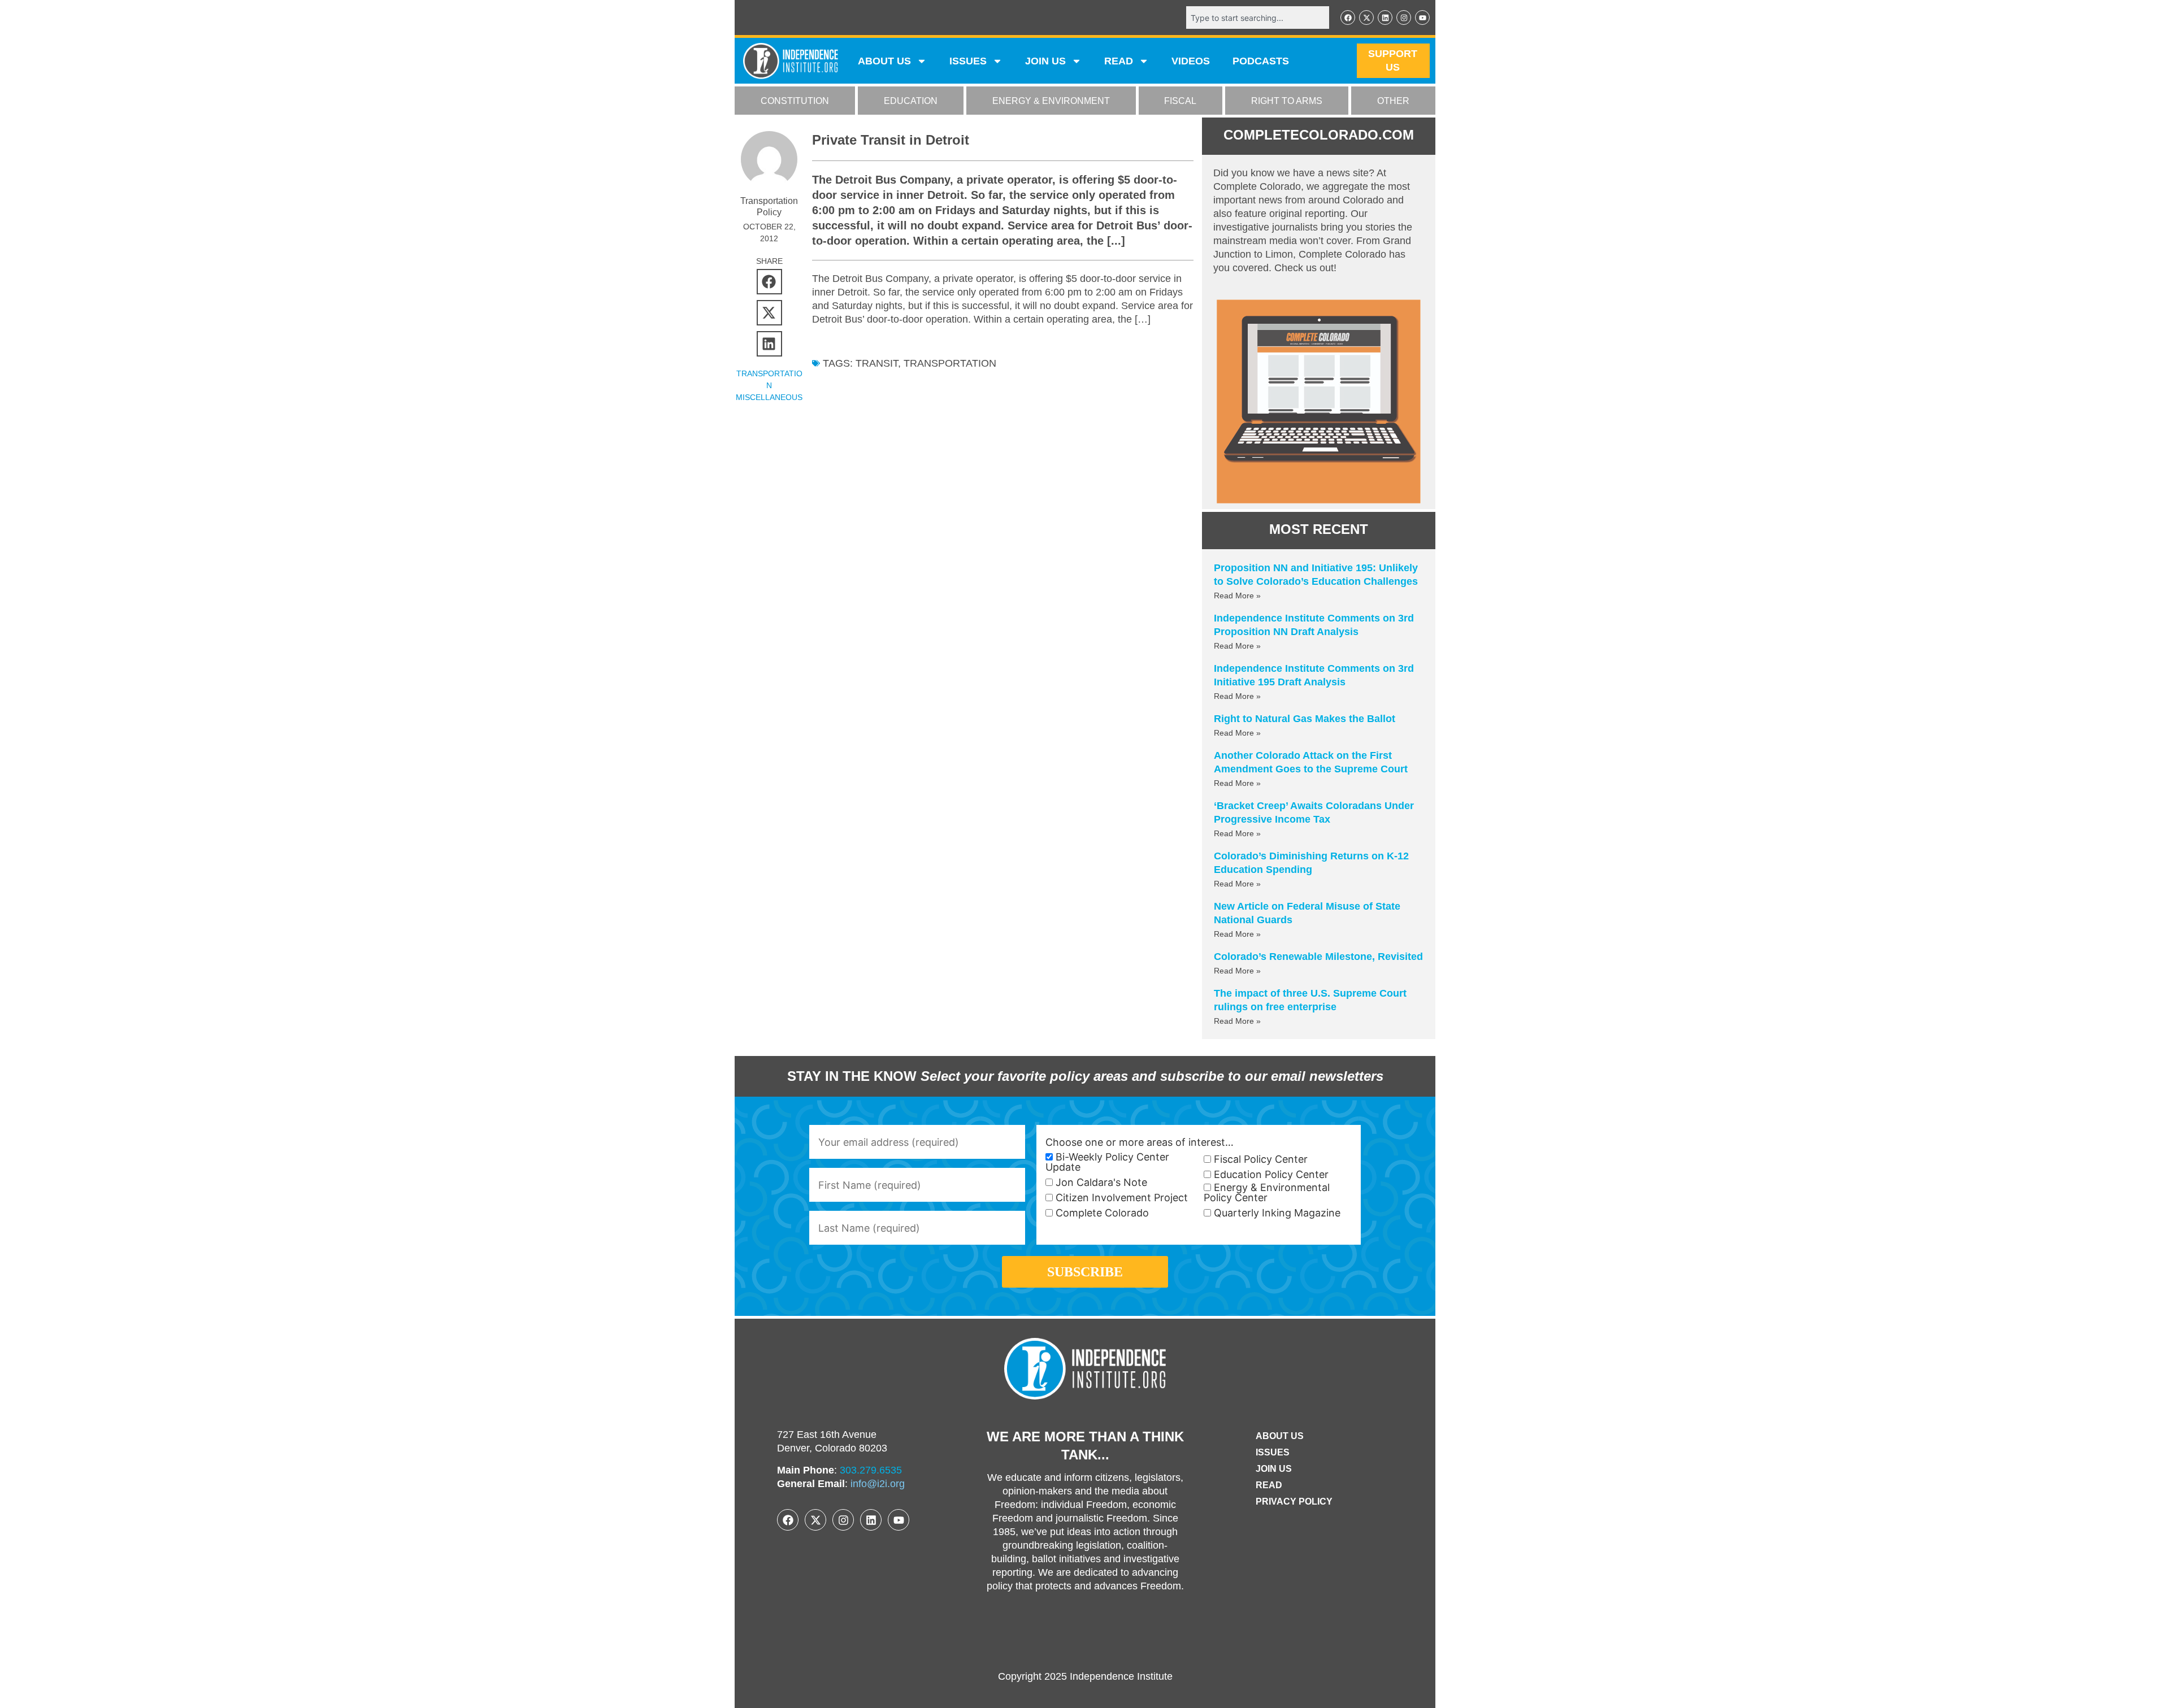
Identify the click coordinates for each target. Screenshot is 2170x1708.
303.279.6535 (871, 1470)
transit (877, 363)
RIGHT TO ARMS (1287, 101)
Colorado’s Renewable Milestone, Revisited (1318, 957)
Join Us (1274, 1469)
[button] (769, 282)
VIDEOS (1191, 61)
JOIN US (1045, 61)
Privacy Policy (1294, 1501)
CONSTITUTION (795, 101)
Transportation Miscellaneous (769, 385)
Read (1269, 1485)
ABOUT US (884, 61)
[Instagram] (1404, 18)
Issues (968, 61)
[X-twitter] (1366, 18)
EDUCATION (911, 101)
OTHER (1393, 101)
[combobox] (1258, 18)
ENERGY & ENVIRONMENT (1051, 101)
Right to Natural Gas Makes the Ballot (1305, 719)
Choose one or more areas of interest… (1140, 1142)
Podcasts (1261, 61)
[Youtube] (1422, 18)
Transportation (950, 363)
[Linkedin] (1385, 18)
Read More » (1237, 596)
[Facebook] (1348, 18)
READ (1119, 61)
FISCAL (1180, 101)
